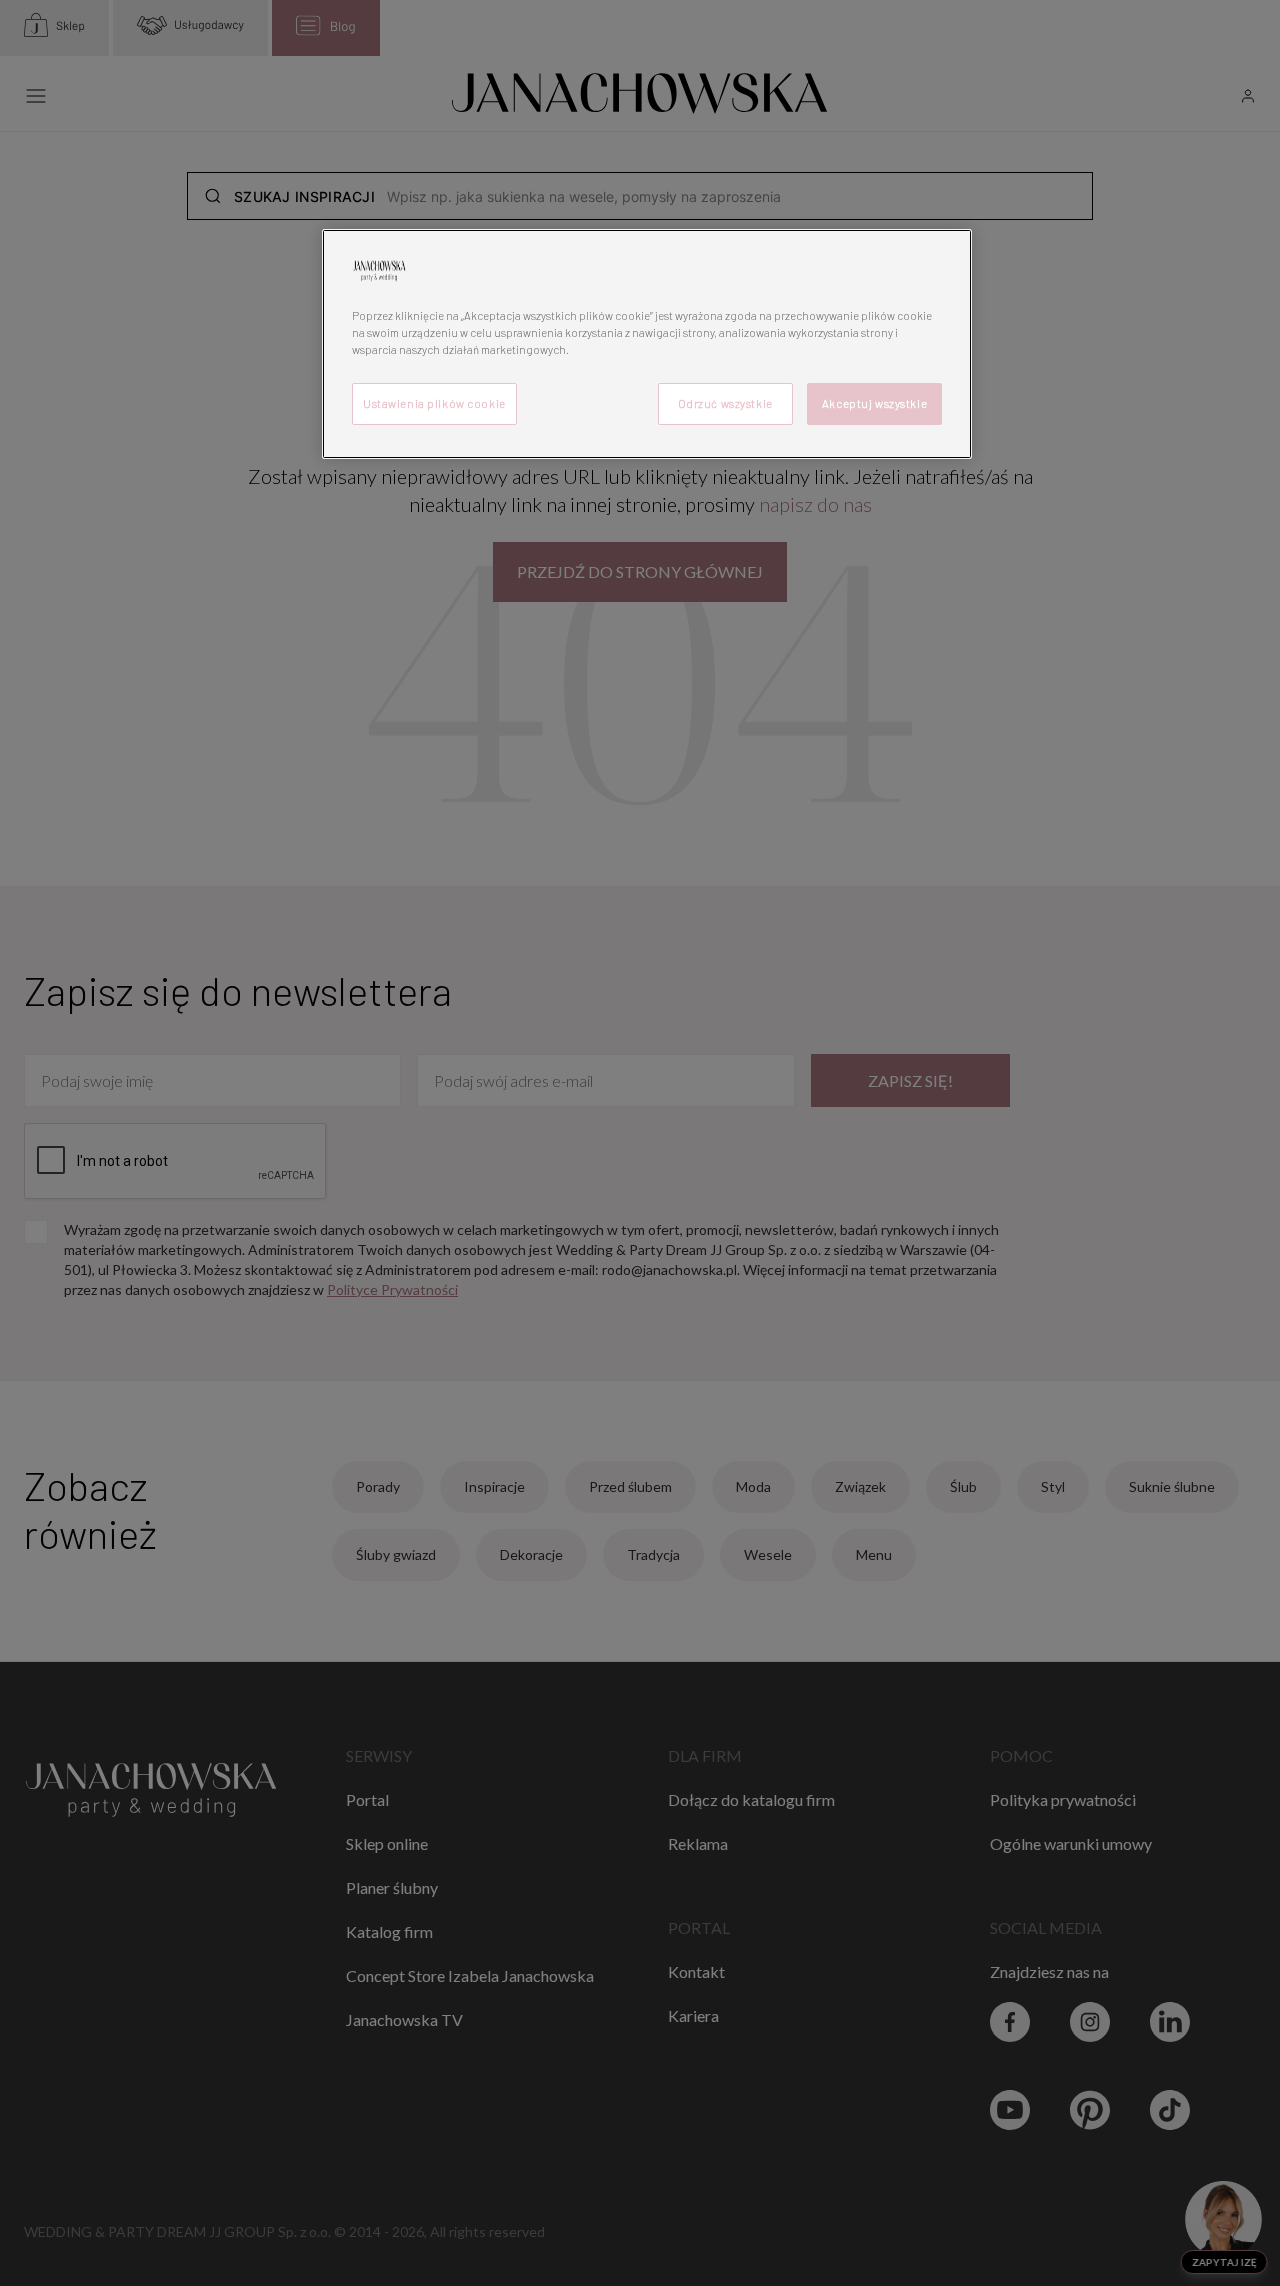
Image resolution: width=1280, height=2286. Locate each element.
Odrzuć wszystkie (725, 403)
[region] (647, 344)
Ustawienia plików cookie (434, 403)
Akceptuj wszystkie (874, 403)
